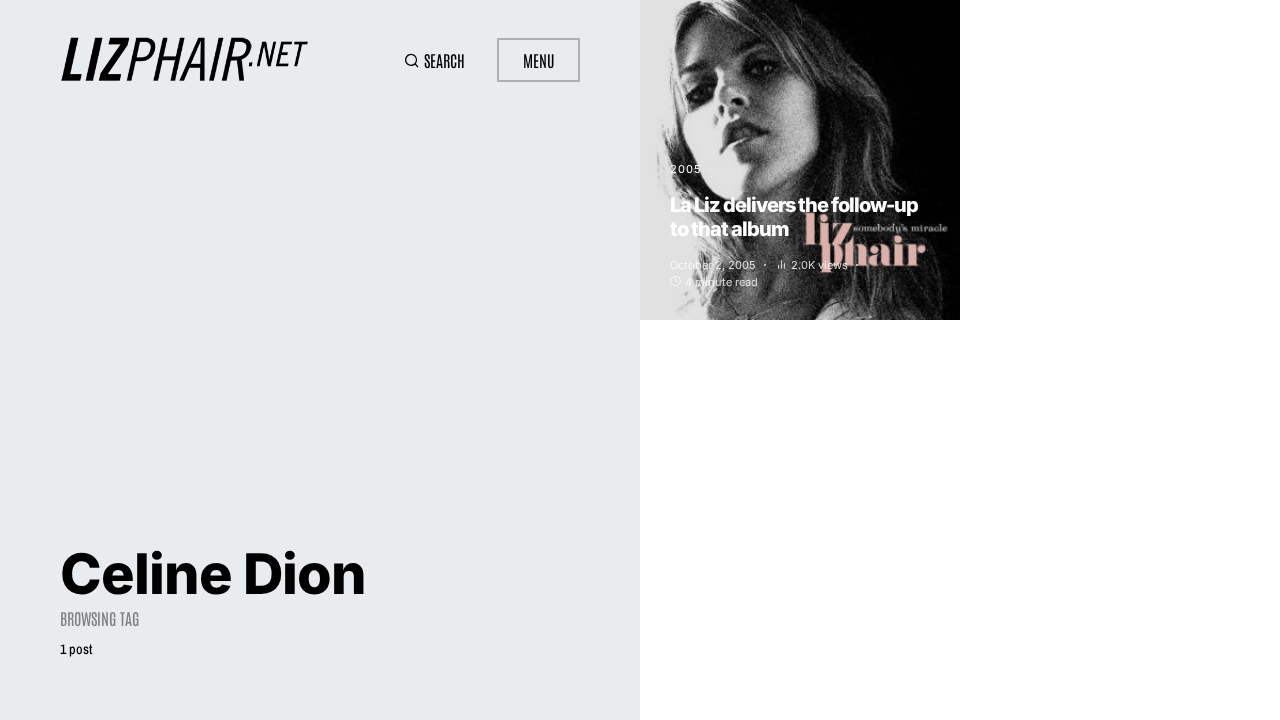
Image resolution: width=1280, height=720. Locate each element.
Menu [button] (538, 60)
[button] (434, 60)
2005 (686, 169)
